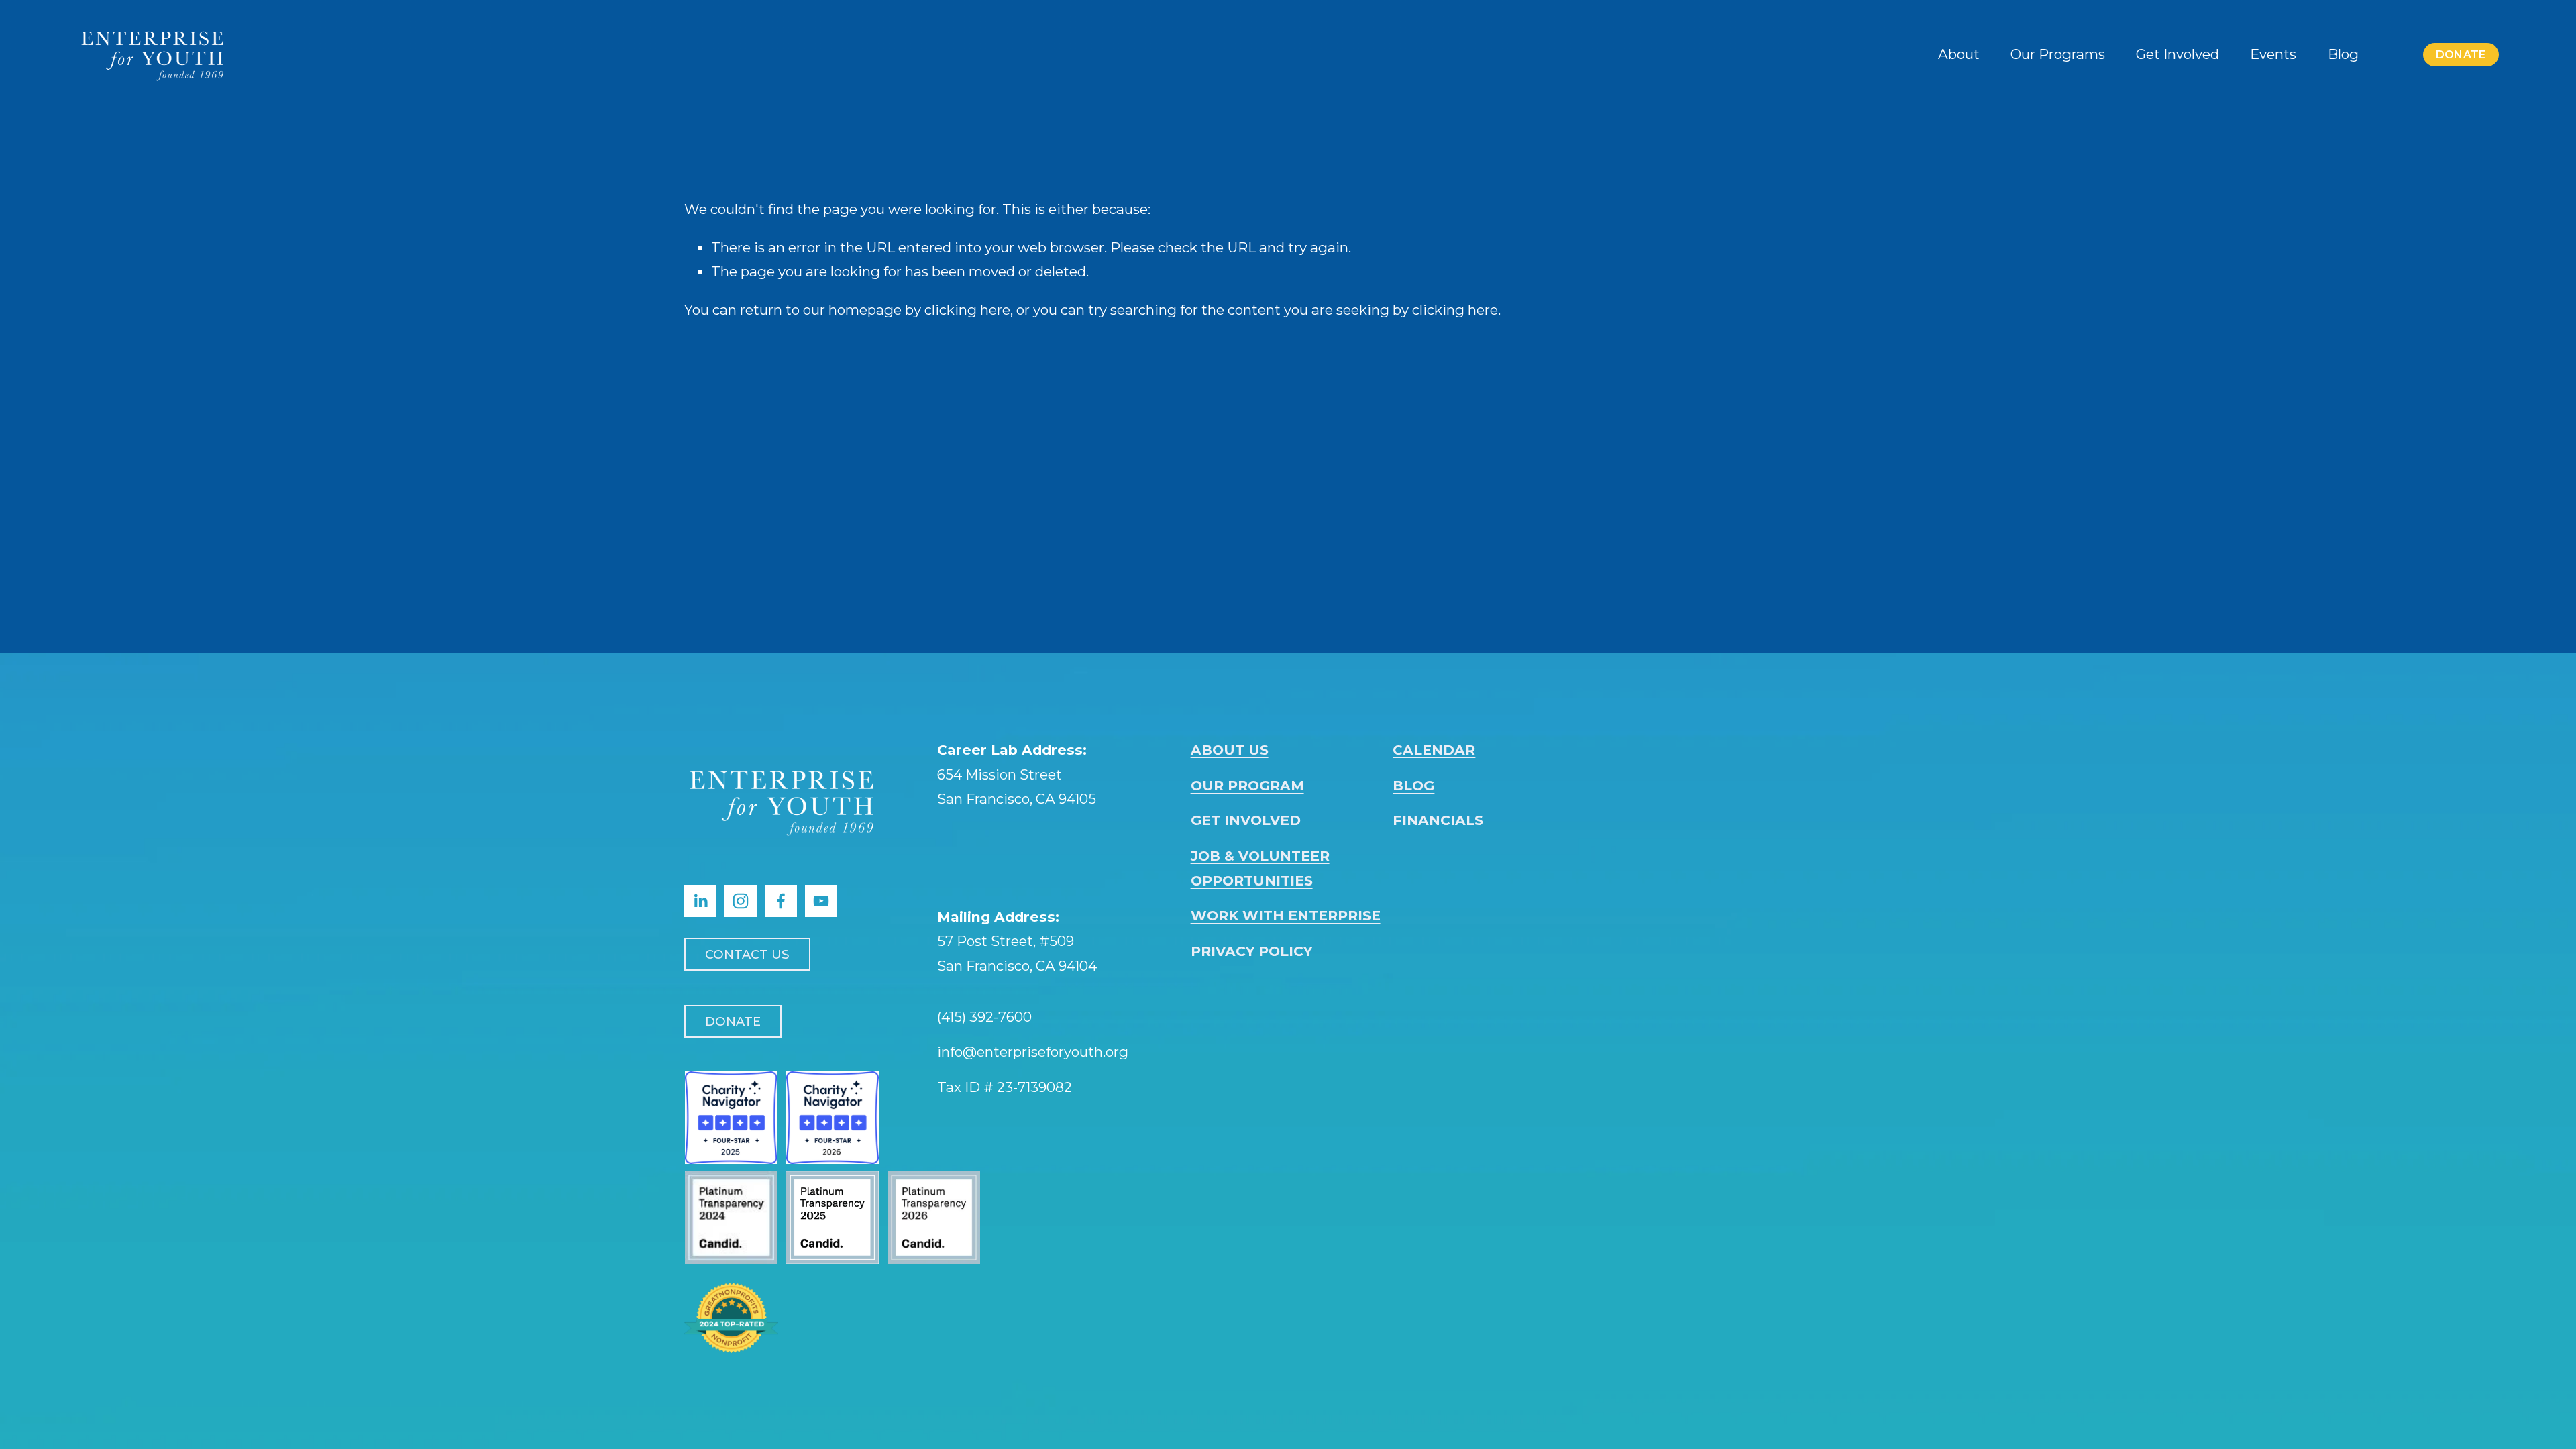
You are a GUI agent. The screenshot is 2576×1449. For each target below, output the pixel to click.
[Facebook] (781, 901)
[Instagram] (741, 901)
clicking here (967, 310)
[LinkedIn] (700, 901)
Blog (2343, 54)
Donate (2461, 55)
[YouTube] (821, 901)
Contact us (747, 954)
